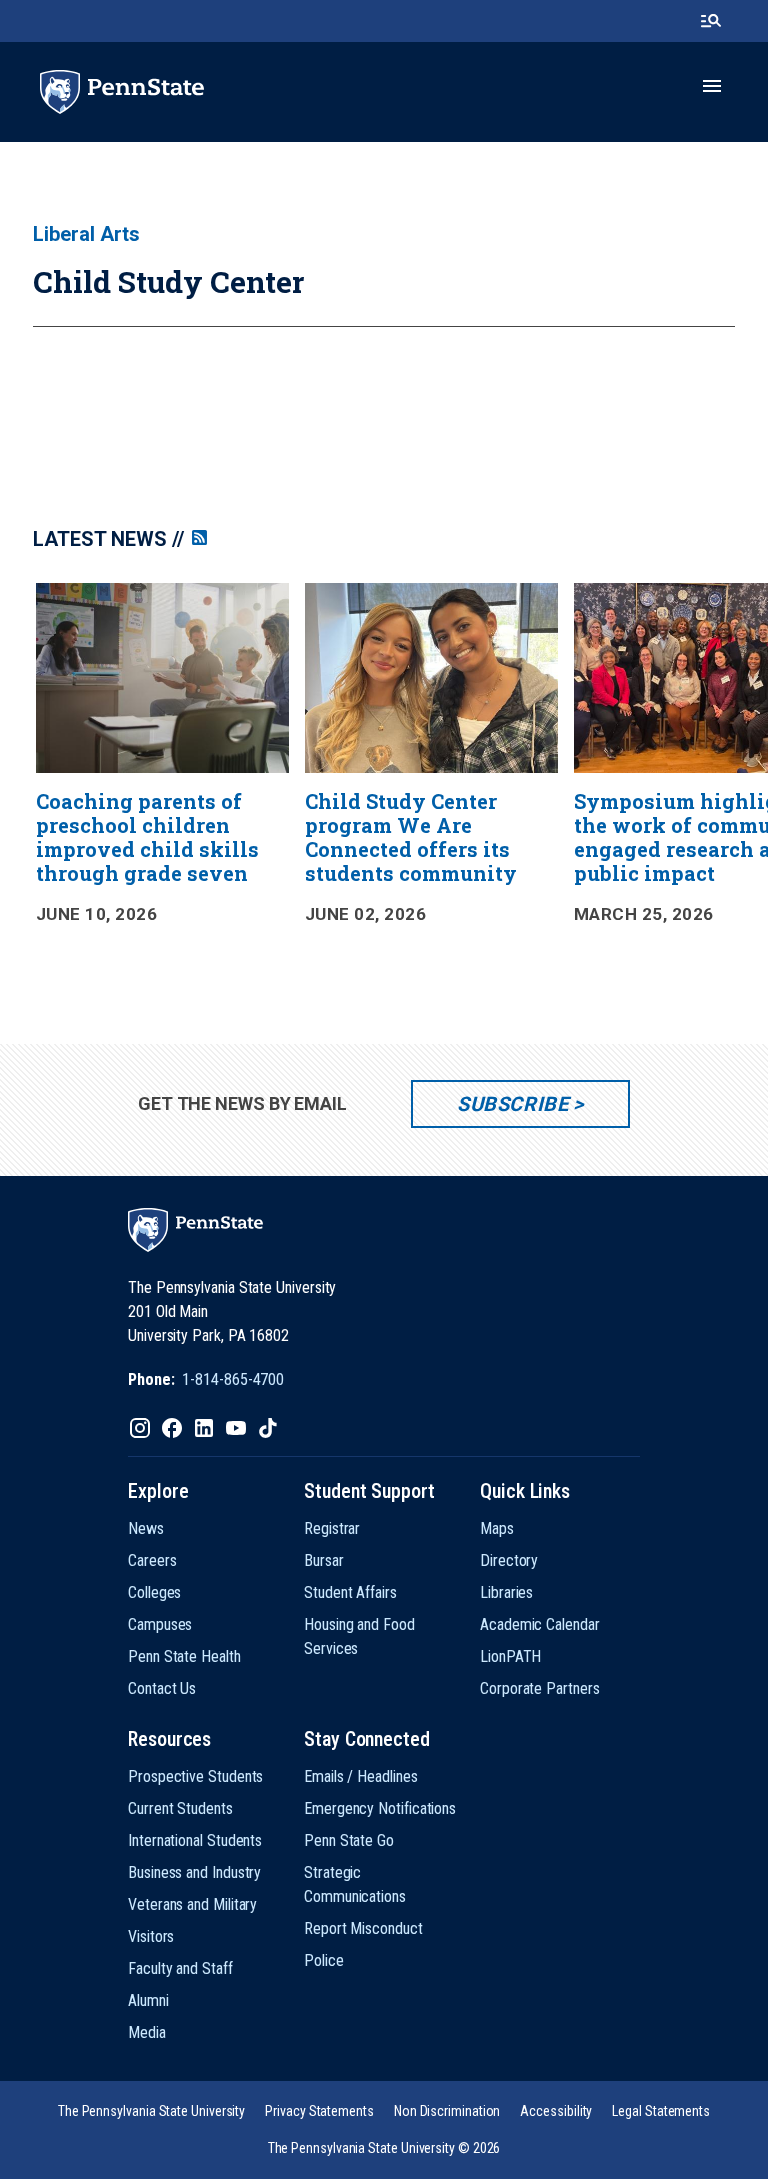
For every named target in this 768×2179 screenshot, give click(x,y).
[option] (163, 765)
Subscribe (512, 1104)
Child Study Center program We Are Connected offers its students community (411, 837)
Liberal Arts (86, 234)
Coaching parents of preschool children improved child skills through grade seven (147, 837)
